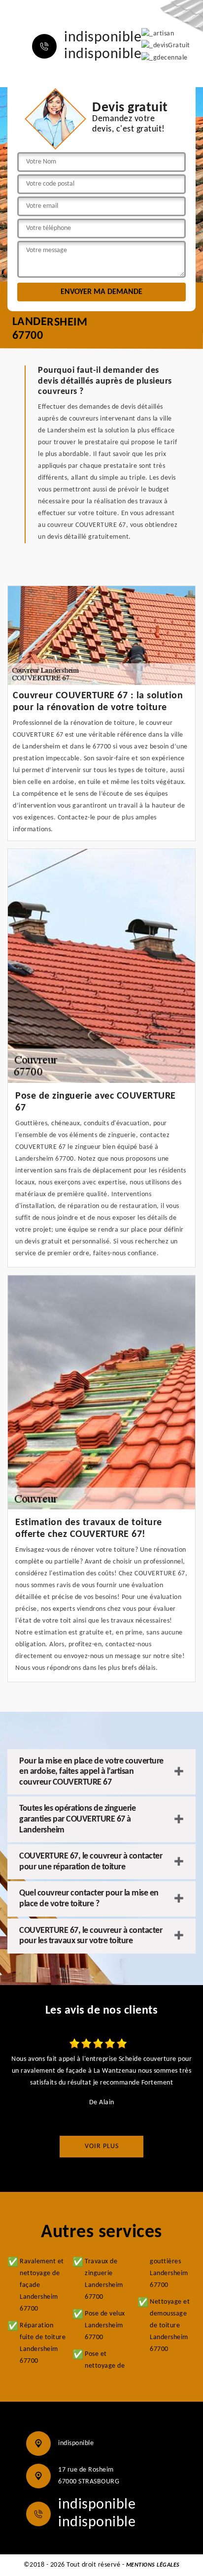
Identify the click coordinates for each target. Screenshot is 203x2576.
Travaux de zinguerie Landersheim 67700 (104, 2279)
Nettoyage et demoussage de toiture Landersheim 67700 (170, 2326)
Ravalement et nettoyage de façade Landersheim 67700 (42, 2285)
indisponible (103, 38)
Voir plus (102, 2146)
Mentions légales (153, 2565)
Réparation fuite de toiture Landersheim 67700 (43, 2343)
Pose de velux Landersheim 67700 (105, 2326)
